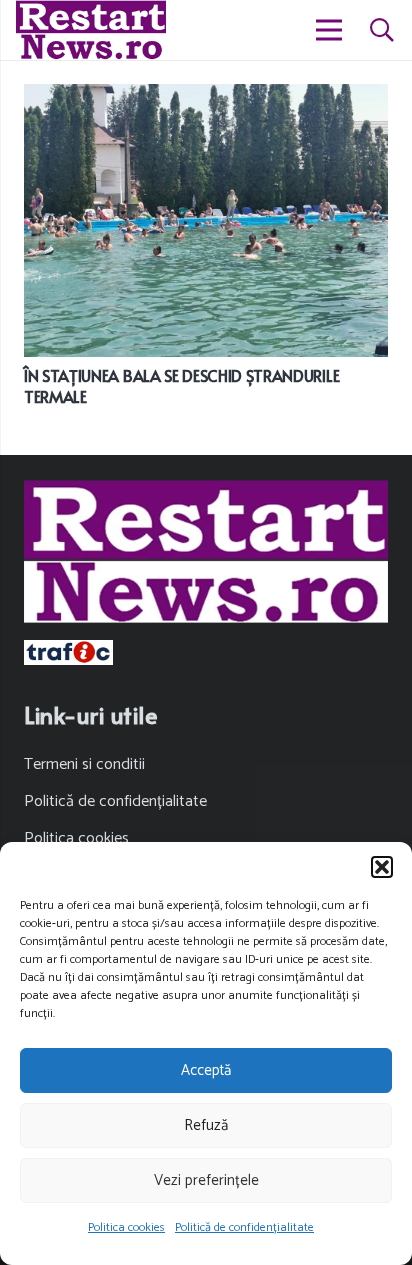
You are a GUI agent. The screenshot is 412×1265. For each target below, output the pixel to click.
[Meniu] (330, 30)
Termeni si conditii (84, 764)
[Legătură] (91, 30)
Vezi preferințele (206, 1180)
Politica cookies (126, 1227)
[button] (382, 867)
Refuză (206, 1125)
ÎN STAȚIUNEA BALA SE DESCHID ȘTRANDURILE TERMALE (181, 385)
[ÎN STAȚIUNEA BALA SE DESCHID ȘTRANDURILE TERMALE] (206, 97)
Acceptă (206, 1070)
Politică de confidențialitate (244, 1227)
